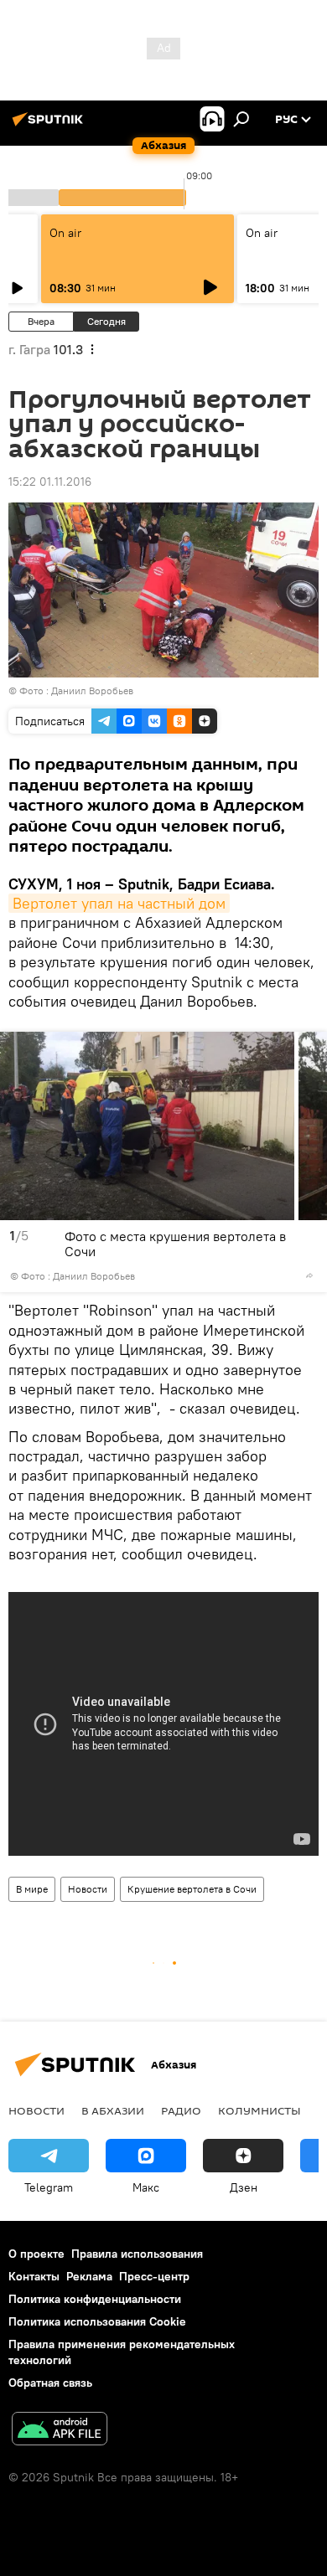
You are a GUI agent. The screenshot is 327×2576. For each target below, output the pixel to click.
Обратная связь (50, 2383)
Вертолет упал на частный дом (119, 903)
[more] (309, 1275)
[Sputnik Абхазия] (50, 126)
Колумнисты (260, 2110)
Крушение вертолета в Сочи (192, 1889)
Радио (181, 2110)
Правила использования (137, 2254)
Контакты (34, 2276)
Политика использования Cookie (97, 2321)
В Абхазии (113, 2110)
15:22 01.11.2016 (50, 482)
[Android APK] (60, 2431)
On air (65, 233)
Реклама (89, 2276)
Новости (88, 1889)
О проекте (36, 2254)
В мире (32, 1889)
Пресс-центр (154, 2276)
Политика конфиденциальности (95, 2299)
